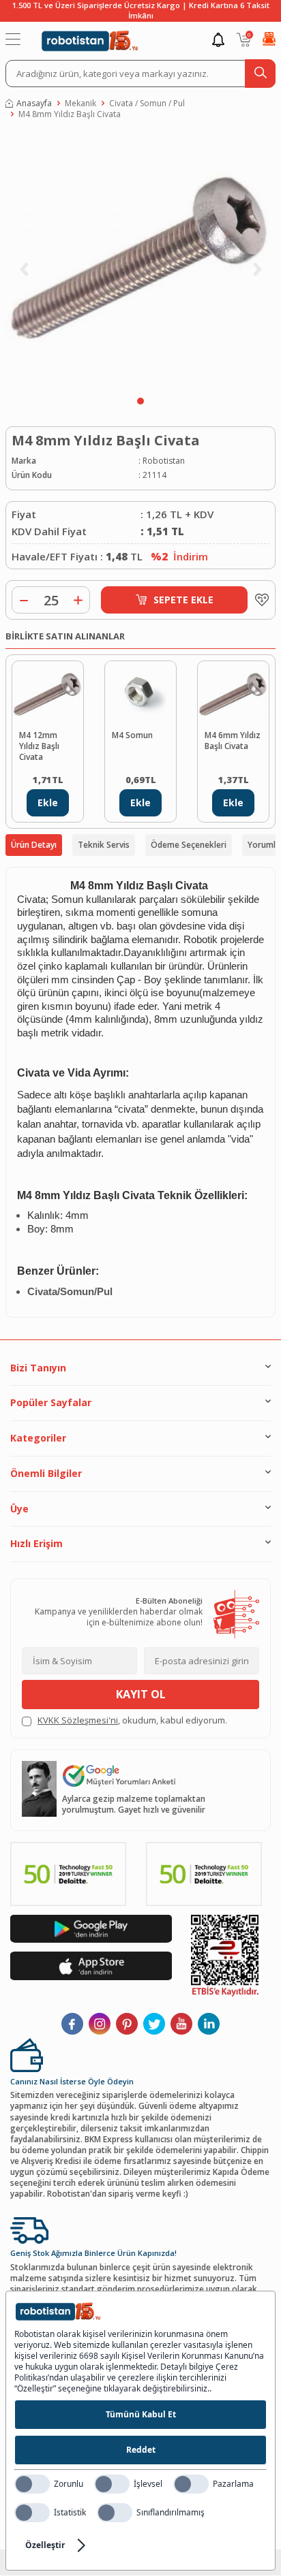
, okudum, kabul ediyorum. (132, 1720)
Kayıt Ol (141, 1694)
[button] (140, 401)
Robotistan (164, 461)
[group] (140, 261)
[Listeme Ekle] (258, 600)
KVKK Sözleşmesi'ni (78, 1720)
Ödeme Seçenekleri (189, 845)
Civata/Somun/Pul (70, 1292)
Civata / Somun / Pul (147, 104)
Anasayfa (34, 104)
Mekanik (80, 104)
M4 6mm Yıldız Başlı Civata (233, 741)
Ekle (48, 802)
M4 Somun (132, 735)
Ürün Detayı (34, 845)
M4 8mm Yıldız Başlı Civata (70, 114)
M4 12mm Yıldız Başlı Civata (39, 746)
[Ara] (260, 74)
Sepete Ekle (183, 600)
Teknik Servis (104, 845)
